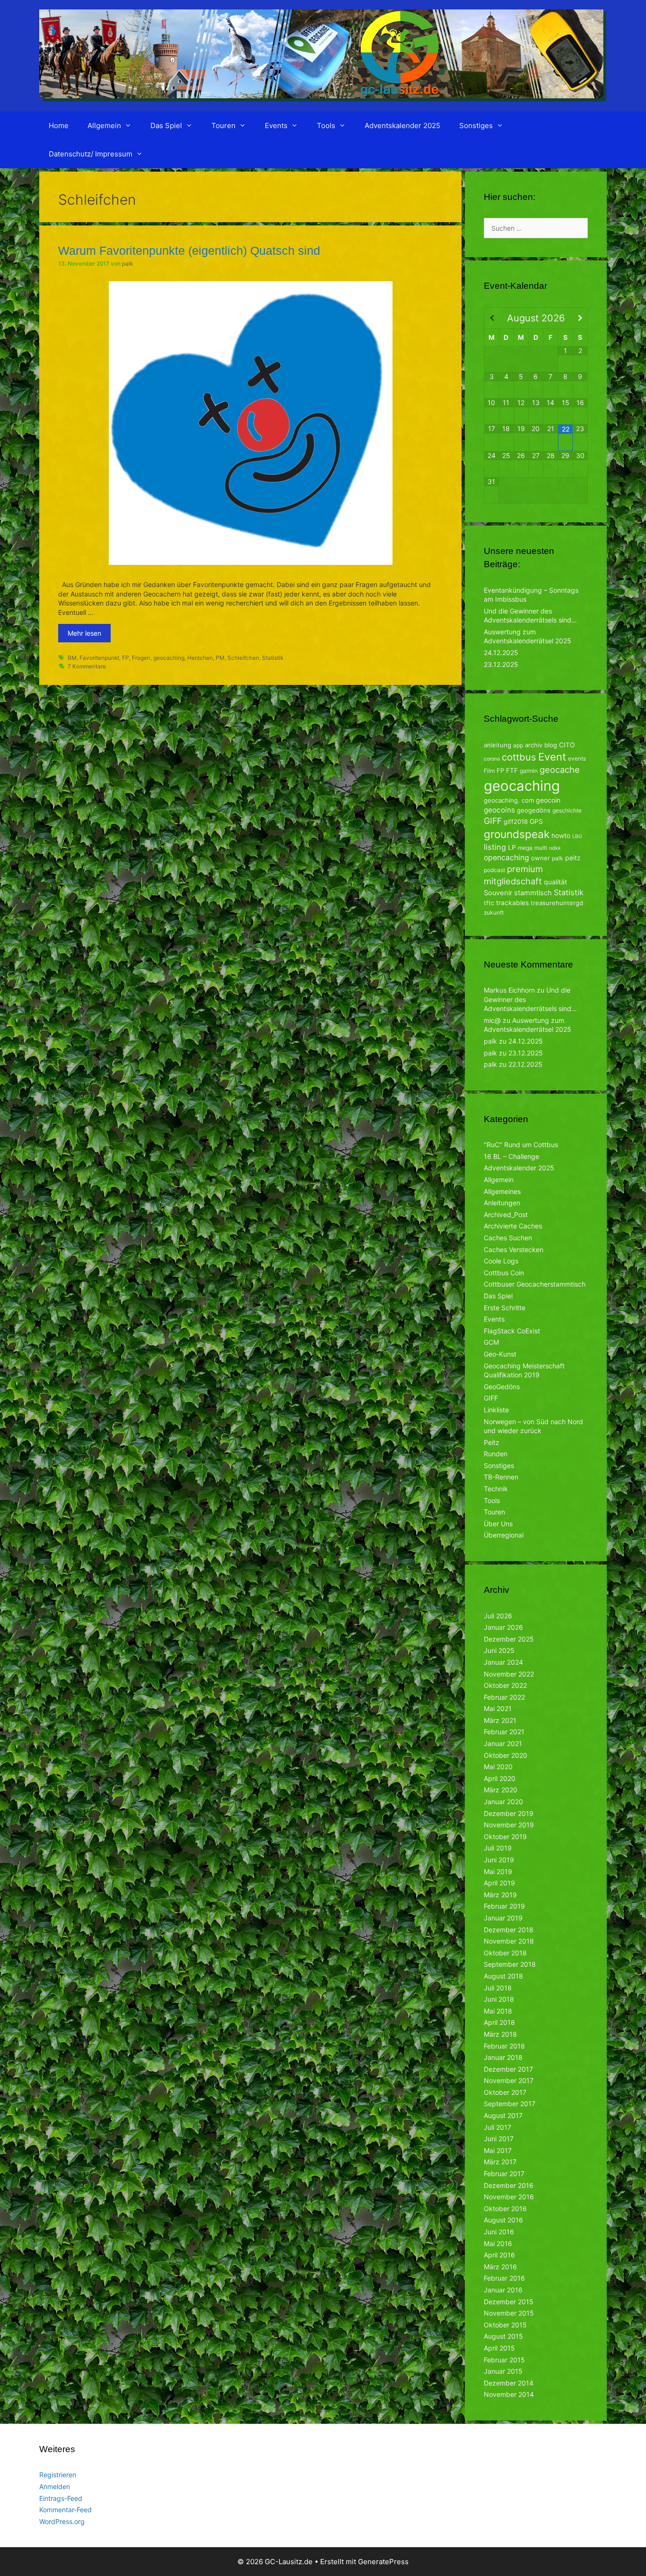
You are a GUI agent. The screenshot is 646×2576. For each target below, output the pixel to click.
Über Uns (498, 1524)
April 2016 (499, 2255)
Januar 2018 (503, 2057)
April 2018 (499, 2022)
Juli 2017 (498, 2127)
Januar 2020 (503, 1802)
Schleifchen (243, 658)
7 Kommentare (87, 666)
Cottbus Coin (504, 1273)
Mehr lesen (84, 633)
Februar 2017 (504, 2174)
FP (126, 658)
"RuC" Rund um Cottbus (521, 1145)
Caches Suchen (508, 1238)
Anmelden (55, 2486)
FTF (512, 770)
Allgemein (104, 125)
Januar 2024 (503, 1662)
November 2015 (509, 2313)
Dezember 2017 (508, 2069)
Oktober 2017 (505, 2092)
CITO (567, 745)
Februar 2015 (504, 2360)
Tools (326, 125)
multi (541, 848)
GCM (491, 1342)
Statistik (273, 658)
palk (558, 858)
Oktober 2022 (505, 1685)
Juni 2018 (499, 1999)
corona (492, 759)
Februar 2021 (504, 1732)
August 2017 (503, 2115)
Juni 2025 (499, 1650)
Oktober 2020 (506, 1755)
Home (59, 125)
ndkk (555, 848)
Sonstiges (476, 125)
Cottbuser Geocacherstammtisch (535, 1284)
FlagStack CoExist (512, 1331)
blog (551, 745)
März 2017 (500, 2162)
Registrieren (58, 2475)
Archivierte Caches (513, 1226)
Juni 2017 (499, 2139)
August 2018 (503, 1976)
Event (552, 757)
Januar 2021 (503, 1743)
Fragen (141, 658)
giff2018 (516, 821)
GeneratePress (383, 2562)
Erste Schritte (505, 1308)
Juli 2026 (498, 1616)
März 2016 (500, 2267)
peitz (573, 858)
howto (561, 835)
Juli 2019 (498, 1848)
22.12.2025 (525, 1064)
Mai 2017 (498, 2150)
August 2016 (503, 2220)
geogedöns (534, 810)
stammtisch (533, 893)
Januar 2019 (503, 1918)
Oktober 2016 (505, 2209)
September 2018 (510, 1964)
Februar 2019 (504, 1906)
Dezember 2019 (509, 1813)
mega (525, 848)
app (518, 745)
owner (541, 858)
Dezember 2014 (509, 2383)
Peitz (492, 1442)
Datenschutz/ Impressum (91, 154)
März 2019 (500, 1895)
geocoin (548, 800)
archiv (534, 745)
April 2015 (499, 2348)
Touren (223, 125)
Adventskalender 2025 (402, 125)
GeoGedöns (502, 1387)
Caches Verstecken (514, 1249)
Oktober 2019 (505, 1837)
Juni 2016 (499, 2232)
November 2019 (509, 1825)
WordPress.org (62, 2521)
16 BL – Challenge (511, 1156)
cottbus (519, 757)
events (577, 758)
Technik (496, 1489)
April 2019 (499, 1883)
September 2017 (510, 2104)
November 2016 (509, 2197)
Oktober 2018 (505, 1953)
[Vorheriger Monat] (492, 318)
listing (495, 847)
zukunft (494, 912)
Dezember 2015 (509, 2302)
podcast (494, 870)
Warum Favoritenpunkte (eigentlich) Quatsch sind (189, 251)
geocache (560, 769)
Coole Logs (501, 1261)
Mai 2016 (498, 2243)
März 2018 (500, 2034)
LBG (577, 836)
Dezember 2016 (509, 2185)
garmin (529, 771)
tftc (489, 903)
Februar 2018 (504, 2046)
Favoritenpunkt (99, 658)
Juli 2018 (498, 1988)
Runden (496, 1454)
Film (489, 771)
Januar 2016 (503, 2290)
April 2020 (500, 1778)
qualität (555, 882)
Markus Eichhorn (509, 990)
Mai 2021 (498, 1708)
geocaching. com (509, 800)
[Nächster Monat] (580, 318)
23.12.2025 (501, 664)
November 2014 (509, 2394)
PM (220, 658)
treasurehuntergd (557, 903)
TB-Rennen (501, 1477)
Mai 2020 (498, 1767)
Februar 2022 (504, 1697)
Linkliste (496, 1410)
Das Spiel (166, 125)
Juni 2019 (499, 1860)
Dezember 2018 (509, 1930)
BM (72, 658)
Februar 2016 (504, 2278)
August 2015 (503, 2336)
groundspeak (517, 834)
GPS (536, 821)
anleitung (498, 745)
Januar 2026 (503, 1627)
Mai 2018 (498, 2011)
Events (276, 125)
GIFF (493, 821)
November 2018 (509, 1941)
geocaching (169, 658)
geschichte (567, 810)
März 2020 (501, 1790)
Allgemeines (502, 1191)
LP (512, 847)
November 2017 (509, 2080)
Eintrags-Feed (61, 2498)
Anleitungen (502, 1203)
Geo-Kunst (500, 1354)
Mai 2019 (498, 1871)
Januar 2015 (503, 2371)
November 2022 (509, 1674)
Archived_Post (506, 1215)
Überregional (504, 1535)
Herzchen (200, 658)
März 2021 (500, 1720)
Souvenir (498, 893)
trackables (512, 903)
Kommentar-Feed (65, 2510)
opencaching (506, 858)
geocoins (499, 810)
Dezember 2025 (509, 1639)
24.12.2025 (501, 653)
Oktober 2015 (505, 2325)
